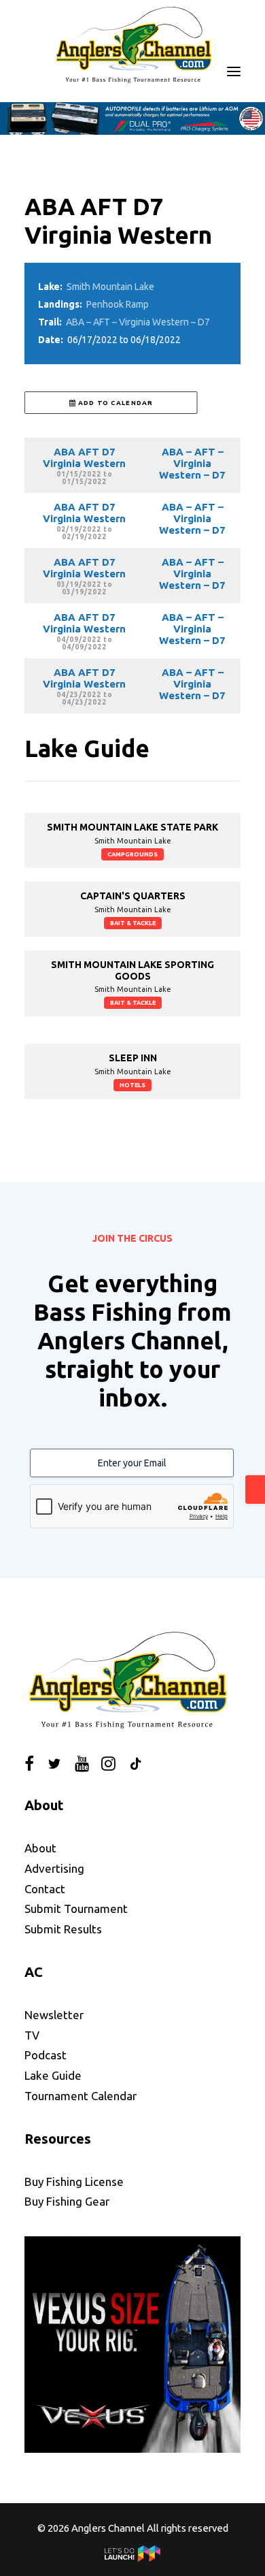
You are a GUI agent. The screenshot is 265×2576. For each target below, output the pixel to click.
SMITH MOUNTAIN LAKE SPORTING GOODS (132, 970)
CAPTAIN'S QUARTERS (133, 896)
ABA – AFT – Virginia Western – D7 (138, 322)
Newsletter (54, 2015)
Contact (45, 1889)
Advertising (54, 1868)
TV (32, 2035)
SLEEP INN (133, 1058)
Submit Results (63, 1929)
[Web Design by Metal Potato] (132, 2558)
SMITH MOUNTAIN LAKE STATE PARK (132, 827)
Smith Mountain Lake (110, 287)
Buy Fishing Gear (67, 2201)
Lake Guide (53, 2075)
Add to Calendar (114, 403)
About (40, 1848)
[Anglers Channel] (132, 44)
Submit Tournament (76, 1909)
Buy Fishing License (74, 2181)
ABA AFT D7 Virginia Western (84, 457)
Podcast (46, 2055)
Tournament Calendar (81, 2096)
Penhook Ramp (118, 304)
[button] (234, 71)
